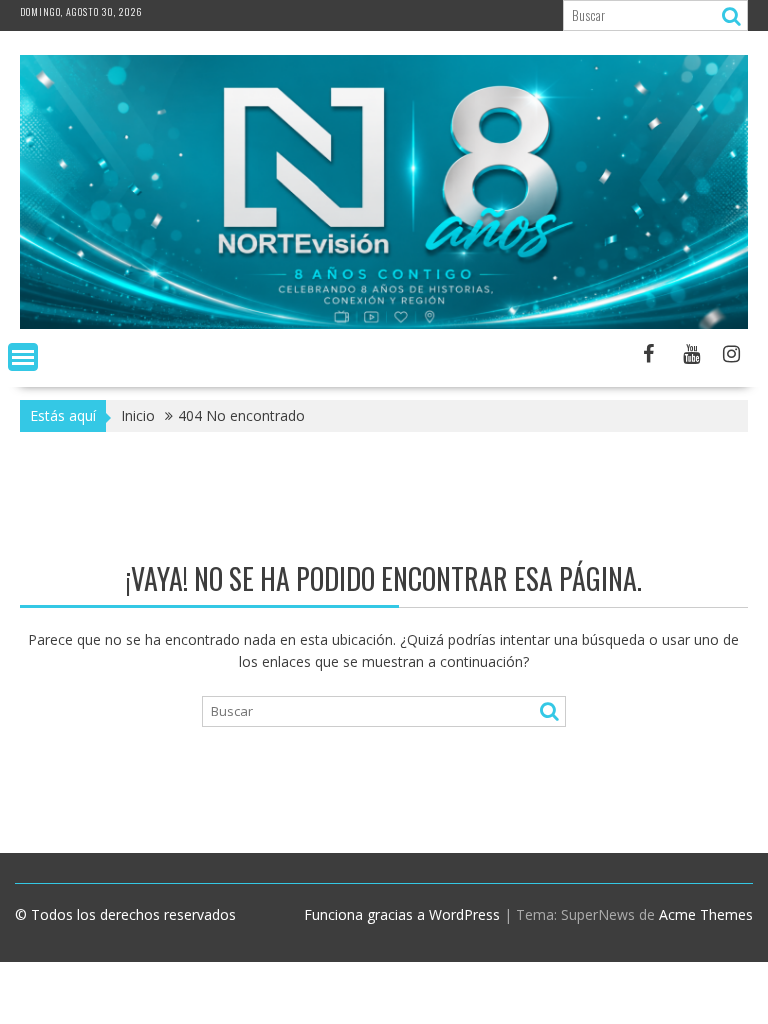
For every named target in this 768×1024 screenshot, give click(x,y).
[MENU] (23, 357)
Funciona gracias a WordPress (402, 914)
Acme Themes (706, 914)
